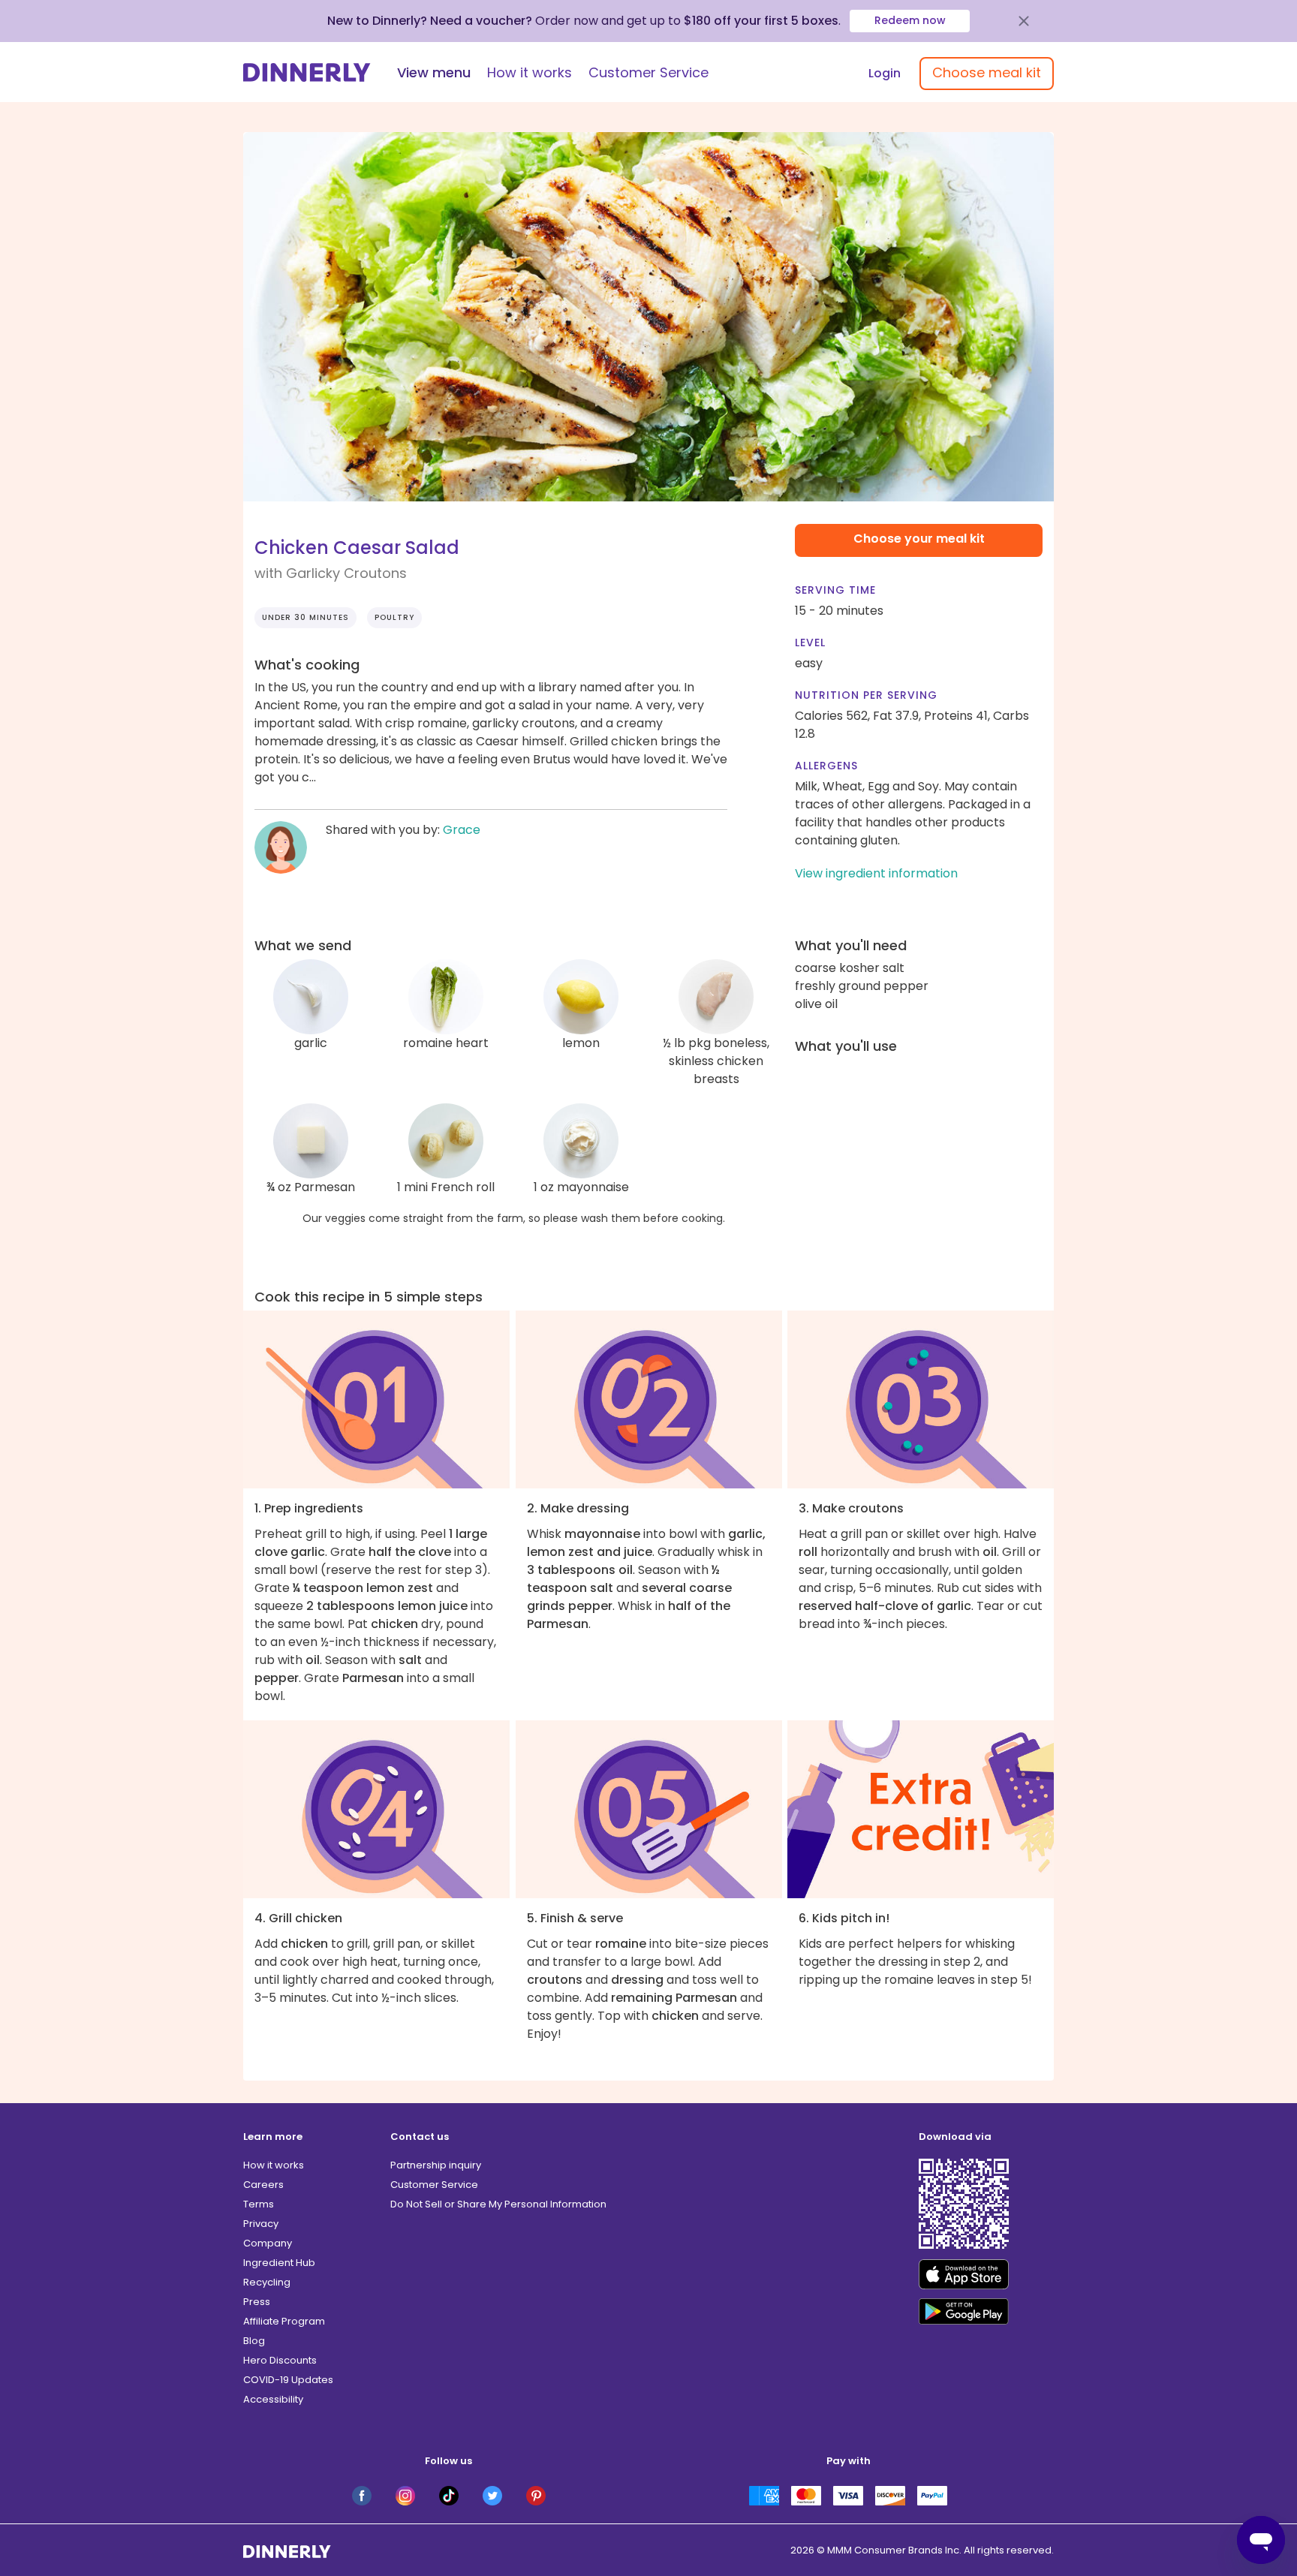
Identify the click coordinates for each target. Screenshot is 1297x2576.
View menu (434, 72)
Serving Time (835, 590)
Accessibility (273, 2399)
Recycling (267, 2282)
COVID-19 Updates (288, 2380)
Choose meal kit (987, 72)
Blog (254, 2341)
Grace (462, 830)
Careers (263, 2185)
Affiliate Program (284, 2321)
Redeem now (910, 20)
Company (268, 2243)
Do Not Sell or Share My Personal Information (498, 2204)
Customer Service (648, 72)
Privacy (261, 2224)
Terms (259, 2204)
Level (810, 642)
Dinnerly (307, 72)
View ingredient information (876, 873)
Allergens (826, 766)
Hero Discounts (280, 2360)
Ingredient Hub (279, 2263)
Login (885, 73)
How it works (530, 72)
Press (257, 2302)
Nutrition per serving (866, 695)
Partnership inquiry (436, 2165)
